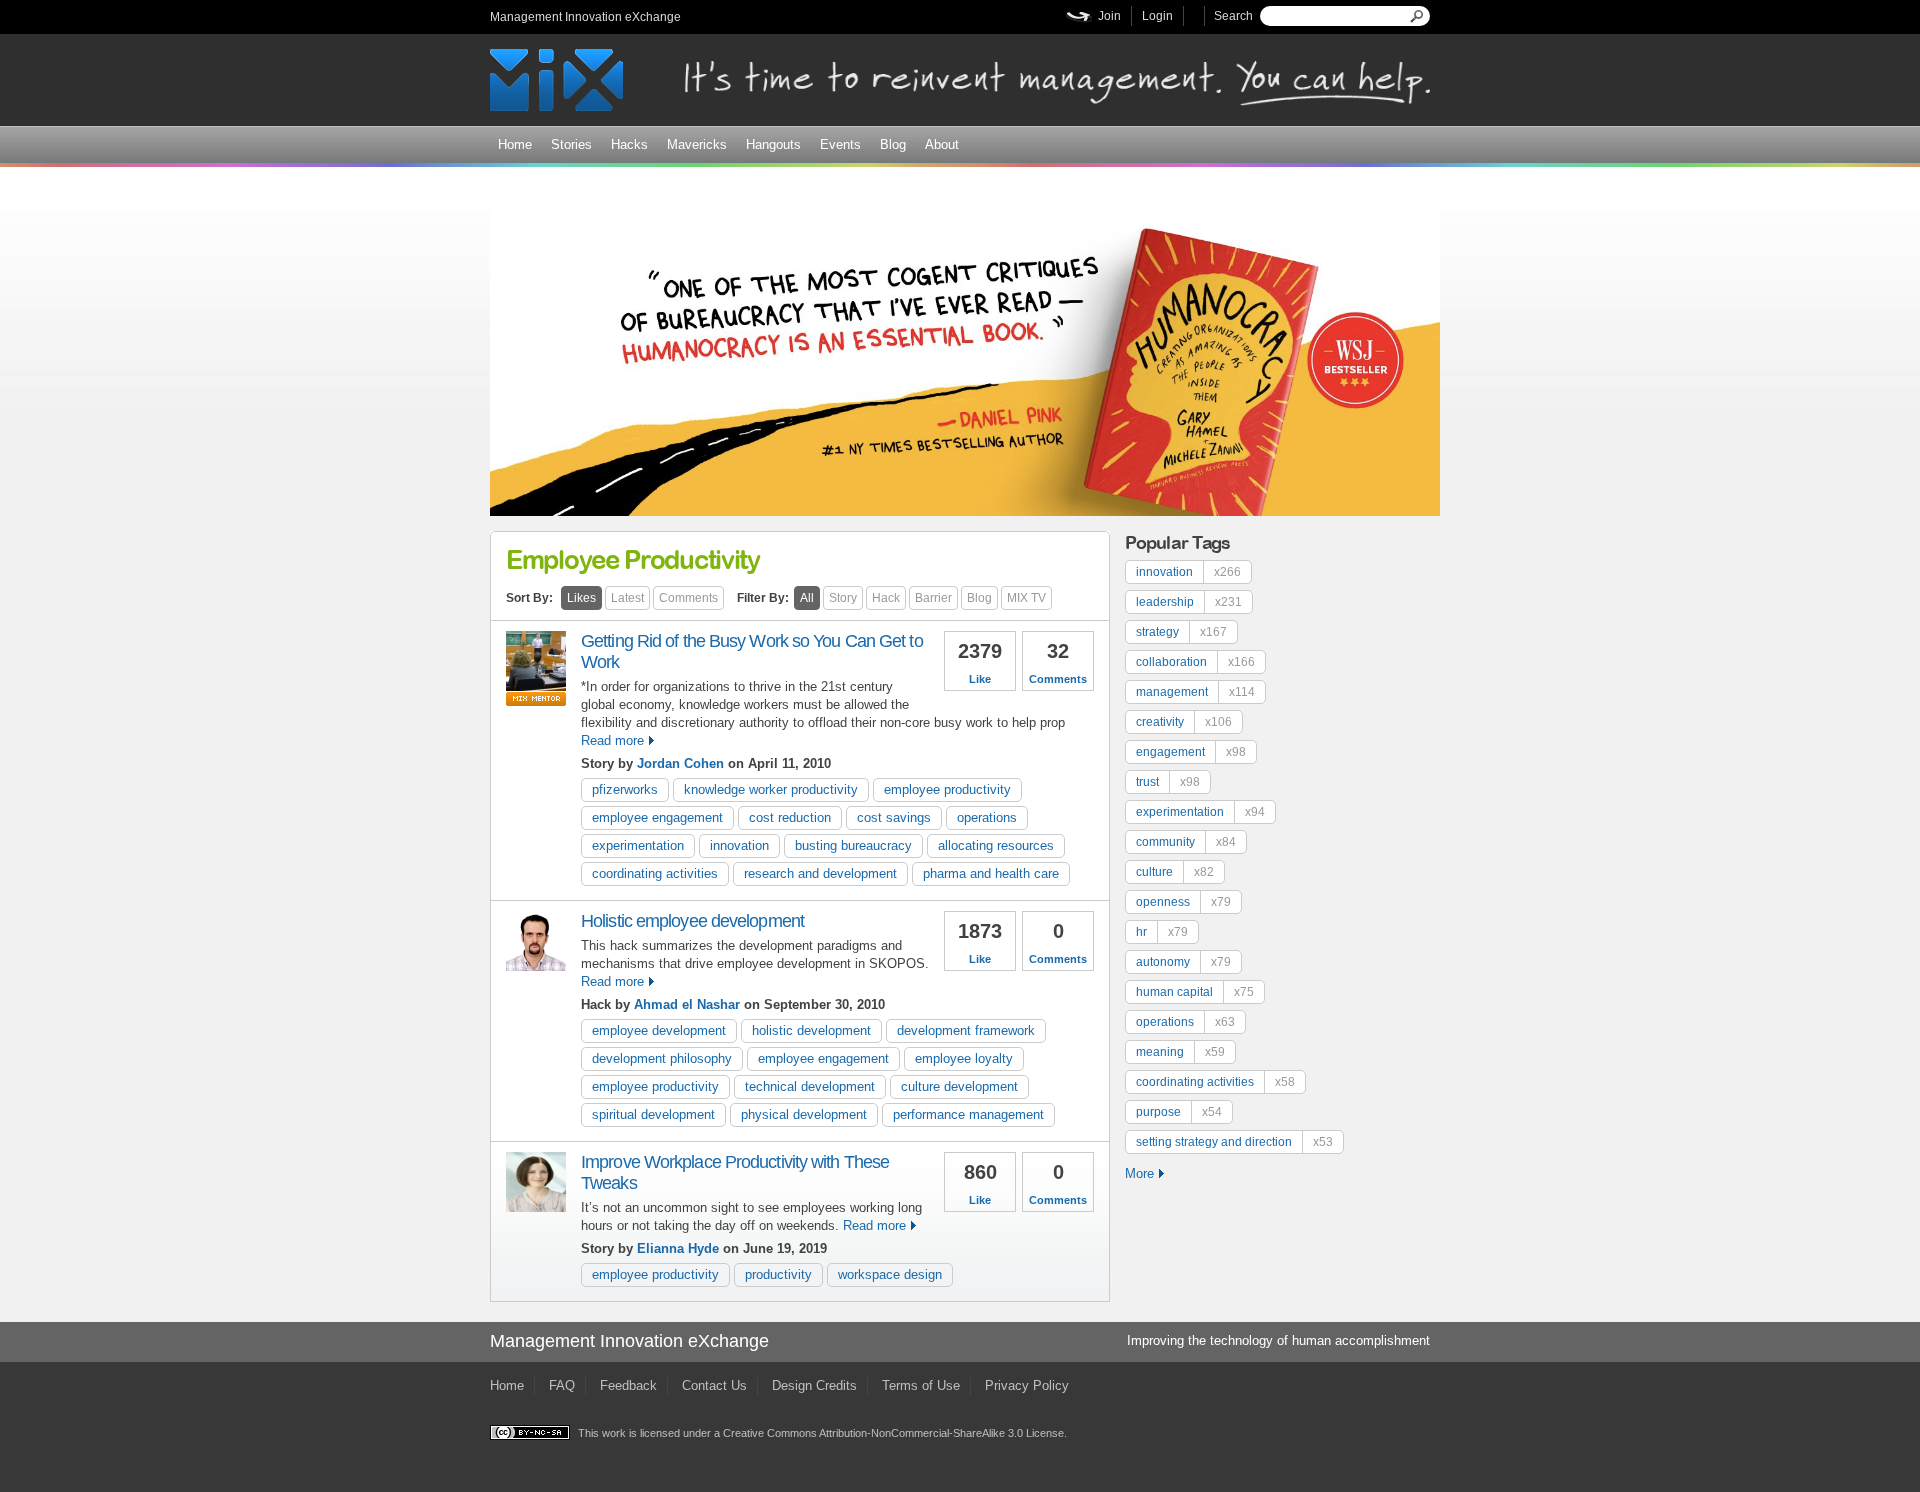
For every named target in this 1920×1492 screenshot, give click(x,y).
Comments (688, 598)
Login (1157, 16)
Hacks (629, 144)
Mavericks (697, 144)
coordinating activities (655, 873)
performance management (968, 1114)
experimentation (638, 845)
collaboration (1195, 662)
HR (1162, 932)
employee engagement (657, 817)
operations (987, 817)
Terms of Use (921, 1385)
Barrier (933, 598)
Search (1233, 16)
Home (515, 144)
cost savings (894, 817)
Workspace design (890, 1274)
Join (1109, 16)
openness (1183, 902)
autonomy (1183, 962)
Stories (571, 144)
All (807, 598)
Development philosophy (662, 1058)
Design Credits (814, 1385)
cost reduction (790, 817)
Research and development (820, 873)
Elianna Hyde (680, 1248)
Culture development (959, 1086)
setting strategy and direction (1234, 1142)
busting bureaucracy (853, 845)
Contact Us (714, 1385)
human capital (1195, 992)
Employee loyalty (964, 1058)
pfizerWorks (625, 789)
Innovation (739, 845)
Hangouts (773, 144)
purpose (1179, 1112)
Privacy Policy (1027, 1385)
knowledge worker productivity (771, 789)
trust (1168, 782)
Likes (581, 598)
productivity (778, 1274)
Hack (886, 598)
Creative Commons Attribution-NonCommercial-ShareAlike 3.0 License (893, 1433)
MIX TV (1026, 598)
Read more (612, 740)
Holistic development (811, 1030)
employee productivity (947, 789)
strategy (1181, 632)
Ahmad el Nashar (687, 1004)
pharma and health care (991, 873)
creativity (1184, 722)
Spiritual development (653, 1114)
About (942, 144)
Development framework (966, 1030)
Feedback (628, 1385)
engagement (1191, 752)
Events (840, 144)
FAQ (562, 1385)
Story (843, 598)
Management (1195, 692)
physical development (804, 1114)
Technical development (810, 1086)
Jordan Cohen (680, 763)
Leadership (1189, 602)
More (1139, 1173)
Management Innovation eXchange (585, 17)
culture (1175, 872)
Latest (627, 598)
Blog (893, 144)
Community (1186, 842)
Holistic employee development (692, 921)
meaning (1180, 1052)
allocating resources (996, 845)
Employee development (659, 1030)
